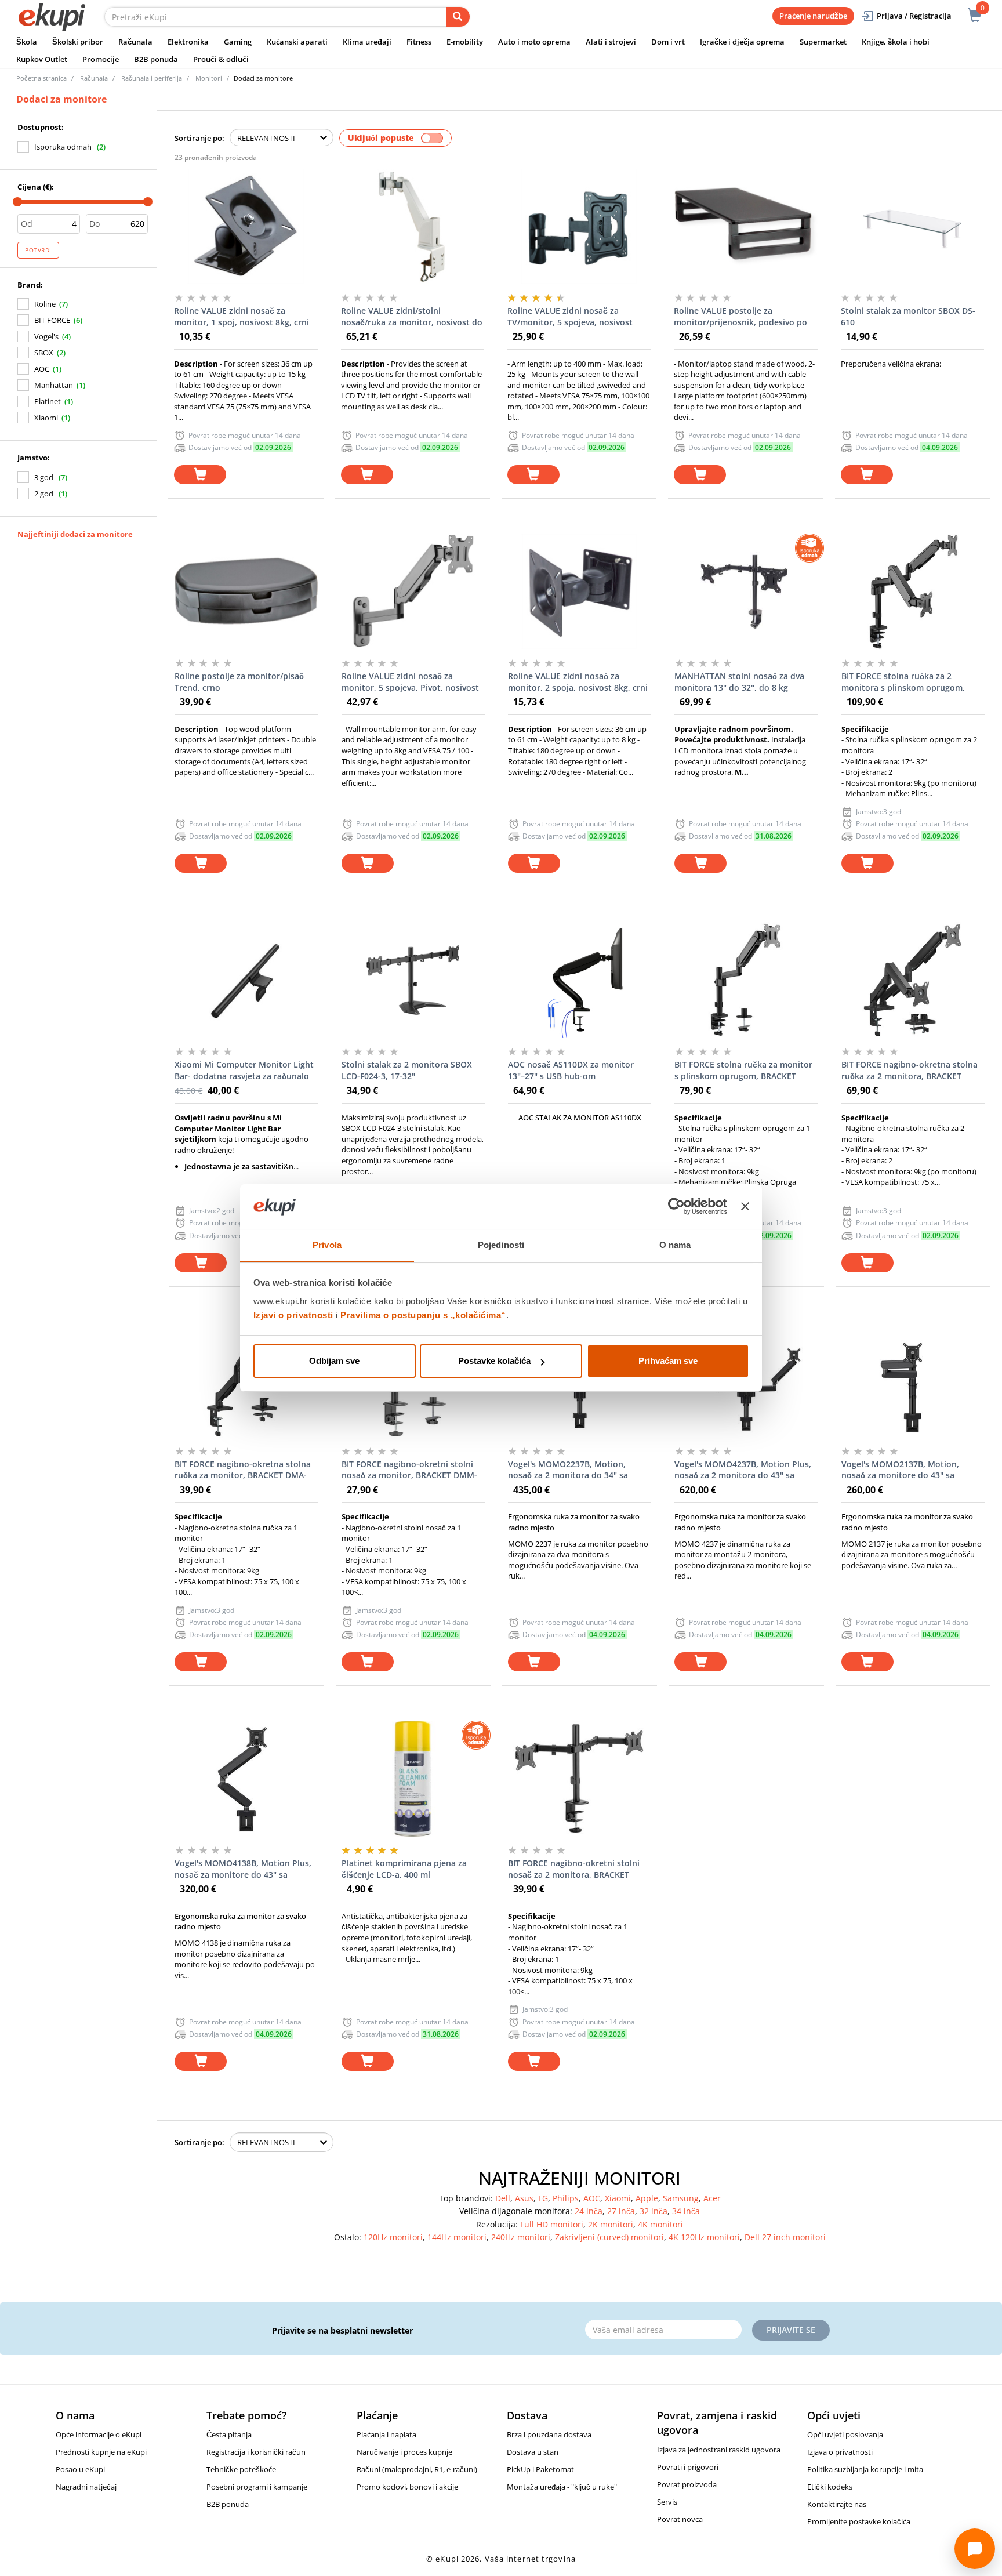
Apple (647, 2198)
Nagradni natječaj (86, 2487)
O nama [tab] (675, 1245)
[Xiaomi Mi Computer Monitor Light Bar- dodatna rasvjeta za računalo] (246, 980)
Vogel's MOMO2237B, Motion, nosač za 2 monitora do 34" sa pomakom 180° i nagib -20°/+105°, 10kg (575, 1470)
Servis (667, 2502)
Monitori (209, 78)
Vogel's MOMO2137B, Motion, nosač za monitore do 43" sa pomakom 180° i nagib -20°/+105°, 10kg (908, 1470)
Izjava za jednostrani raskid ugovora (719, 2450)
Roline (45, 304)
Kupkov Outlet (42, 59)
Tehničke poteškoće (241, 2469)
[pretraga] (458, 17)
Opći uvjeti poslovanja (845, 2434)
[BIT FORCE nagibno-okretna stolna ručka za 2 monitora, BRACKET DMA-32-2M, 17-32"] (913, 980)
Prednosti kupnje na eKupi (101, 2452)
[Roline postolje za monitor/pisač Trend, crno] (246, 592)
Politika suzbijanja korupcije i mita (865, 2469)
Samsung (681, 2198)
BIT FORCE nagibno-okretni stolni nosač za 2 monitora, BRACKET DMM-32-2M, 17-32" (574, 1869)
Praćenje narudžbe (813, 16)
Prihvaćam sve (668, 1361)
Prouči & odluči (221, 59)
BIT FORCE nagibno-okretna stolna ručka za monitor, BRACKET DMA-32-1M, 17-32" (243, 1470)
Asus (524, 2198)
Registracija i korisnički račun (256, 2452)
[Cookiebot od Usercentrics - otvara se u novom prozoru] (676, 1207)
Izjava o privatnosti (840, 2452)
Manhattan (54, 385)
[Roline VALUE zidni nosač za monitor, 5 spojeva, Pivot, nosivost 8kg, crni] (413, 592)
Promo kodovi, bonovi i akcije (407, 2487)
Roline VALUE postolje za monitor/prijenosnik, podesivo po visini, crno (740, 317)
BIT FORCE (52, 320)
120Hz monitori (393, 2237)
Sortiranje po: (199, 138)
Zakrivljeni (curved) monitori (609, 2237)
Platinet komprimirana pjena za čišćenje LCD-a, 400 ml (404, 1869)
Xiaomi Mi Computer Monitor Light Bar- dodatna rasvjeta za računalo (244, 1070)
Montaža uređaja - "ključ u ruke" (562, 2487)
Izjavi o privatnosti (293, 1315)
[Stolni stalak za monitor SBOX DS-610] (912, 226)
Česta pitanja (229, 2434)
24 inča (589, 2211)
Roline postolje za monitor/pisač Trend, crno (239, 682)
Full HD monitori (552, 2224)
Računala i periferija (152, 78)
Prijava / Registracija (914, 16)
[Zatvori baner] (745, 1207)
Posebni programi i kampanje (257, 2487)
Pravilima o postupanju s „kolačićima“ (423, 1315)
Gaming (238, 42)
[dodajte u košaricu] (200, 475)
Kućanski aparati (297, 42)
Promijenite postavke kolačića (859, 2521)
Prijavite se (791, 2330)
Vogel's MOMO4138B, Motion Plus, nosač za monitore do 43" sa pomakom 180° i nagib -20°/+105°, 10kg (243, 1869)
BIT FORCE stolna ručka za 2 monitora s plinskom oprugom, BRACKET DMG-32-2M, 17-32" (903, 682)
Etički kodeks (830, 2487)
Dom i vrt (668, 42)
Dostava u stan (533, 2452)
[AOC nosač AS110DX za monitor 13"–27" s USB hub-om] (580, 980)
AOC (42, 369)
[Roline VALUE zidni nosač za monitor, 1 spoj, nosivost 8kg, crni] (246, 226)
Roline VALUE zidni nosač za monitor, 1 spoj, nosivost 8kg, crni (242, 316)
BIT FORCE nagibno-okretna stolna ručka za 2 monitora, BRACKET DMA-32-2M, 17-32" (910, 1071)
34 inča (686, 2211)
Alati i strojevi (611, 42)
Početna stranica (41, 78)
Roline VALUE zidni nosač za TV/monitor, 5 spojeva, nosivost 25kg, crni (570, 317)
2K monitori (611, 2224)
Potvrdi (38, 250)
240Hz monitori (521, 2237)
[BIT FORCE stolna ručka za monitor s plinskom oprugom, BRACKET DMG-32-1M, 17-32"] (746, 980)
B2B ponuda (156, 59)
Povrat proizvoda (687, 2484)
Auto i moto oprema (534, 42)
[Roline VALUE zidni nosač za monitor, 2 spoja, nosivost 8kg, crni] (580, 592)
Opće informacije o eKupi (99, 2434)
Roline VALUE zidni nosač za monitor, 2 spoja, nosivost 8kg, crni (578, 682)
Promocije (101, 59)
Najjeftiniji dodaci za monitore (75, 534)
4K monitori (660, 2224)
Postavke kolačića (494, 1361)
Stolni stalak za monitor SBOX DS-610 (908, 316)
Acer (712, 2198)
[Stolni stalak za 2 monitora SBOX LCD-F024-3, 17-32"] (413, 980)
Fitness (419, 42)
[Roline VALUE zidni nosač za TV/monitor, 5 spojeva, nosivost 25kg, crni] (579, 226)
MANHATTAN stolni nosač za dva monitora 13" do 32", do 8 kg (739, 682)
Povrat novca (680, 2519)
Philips (566, 2198)
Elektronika (188, 42)
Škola (27, 42)
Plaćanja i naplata (386, 2434)
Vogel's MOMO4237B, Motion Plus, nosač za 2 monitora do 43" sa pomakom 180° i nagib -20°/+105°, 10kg (743, 1470)
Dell (503, 2198)
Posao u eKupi (80, 2469)
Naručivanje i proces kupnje (404, 2452)
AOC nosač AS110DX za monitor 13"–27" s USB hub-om (571, 1070)
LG (543, 2198)
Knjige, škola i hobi (896, 42)
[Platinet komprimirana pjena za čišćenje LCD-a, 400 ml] (413, 1779)
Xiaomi (46, 418)
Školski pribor (78, 42)
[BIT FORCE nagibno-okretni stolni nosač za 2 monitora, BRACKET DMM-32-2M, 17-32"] (580, 1779)
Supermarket (823, 42)
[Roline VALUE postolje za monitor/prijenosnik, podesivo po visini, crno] (745, 226)
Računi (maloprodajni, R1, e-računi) (417, 2469)
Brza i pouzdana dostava (549, 2434)
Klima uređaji (367, 42)
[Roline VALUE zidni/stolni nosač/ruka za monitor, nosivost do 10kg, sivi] (413, 226)
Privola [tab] (327, 1245)
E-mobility (465, 42)
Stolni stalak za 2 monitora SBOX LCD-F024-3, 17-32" (407, 1070)
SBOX (44, 353)
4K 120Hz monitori (704, 2237)
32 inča (654, 2211)
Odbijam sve (334, 1361)
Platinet (48, 401)
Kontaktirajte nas (837, 2504)
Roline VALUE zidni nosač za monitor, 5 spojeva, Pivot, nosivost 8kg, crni (410, 682)
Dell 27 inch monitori (785, 2237)
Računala (135, 42)
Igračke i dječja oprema (742, 42)
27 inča (621, 2211)
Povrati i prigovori (688, 2467)
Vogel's (46, 336)
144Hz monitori (457, 2237)
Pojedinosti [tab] (501, 1245)
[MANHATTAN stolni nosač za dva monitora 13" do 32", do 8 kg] (746, 592)
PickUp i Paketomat (540, 2469)
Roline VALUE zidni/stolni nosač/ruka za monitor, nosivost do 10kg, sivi (412, 317)
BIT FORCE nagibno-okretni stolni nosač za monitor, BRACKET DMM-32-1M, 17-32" (409, 1470)
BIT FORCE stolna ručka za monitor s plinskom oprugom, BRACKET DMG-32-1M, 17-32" (743, 1071)
